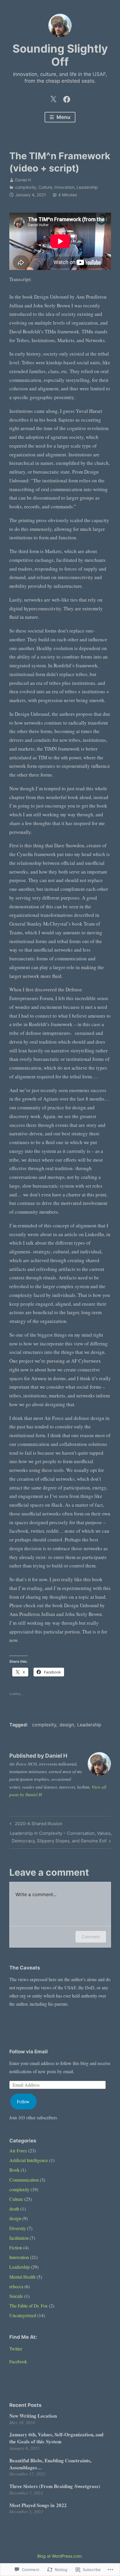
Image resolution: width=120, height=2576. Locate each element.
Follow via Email (29, 2052)
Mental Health (22, 2277)
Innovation (64, 187)
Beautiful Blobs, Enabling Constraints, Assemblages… (50, 2464)
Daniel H (23, 180)
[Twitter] (53, 98)
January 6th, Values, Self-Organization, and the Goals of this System (56, 2438)
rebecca (16, 2286)
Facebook (18, 2361)
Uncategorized (23, 2315)
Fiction (16, 2247)
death (14, 2209)
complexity (26, 187)
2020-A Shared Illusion (35, 1825)
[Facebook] (67, 98)
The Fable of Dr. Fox (29, 2306)
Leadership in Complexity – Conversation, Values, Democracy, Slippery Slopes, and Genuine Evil (61, 1837)
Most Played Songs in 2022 (38, 2505)
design (67, 1725)
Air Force (18, 2150)
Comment (91, 1937)
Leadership (87, 187)
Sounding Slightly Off (60, 55)
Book (14, 2170)
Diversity (18, 2228)
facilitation (19, 2238)
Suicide (16, 2296)
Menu (63, 117)
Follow (23, 2101)
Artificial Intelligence (29, 2160)
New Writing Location (33, 2416)
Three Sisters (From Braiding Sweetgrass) (55, 2486)
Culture (45, 187)
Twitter (16, 2349)
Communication (24, 2180)
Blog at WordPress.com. (60, 2556)
